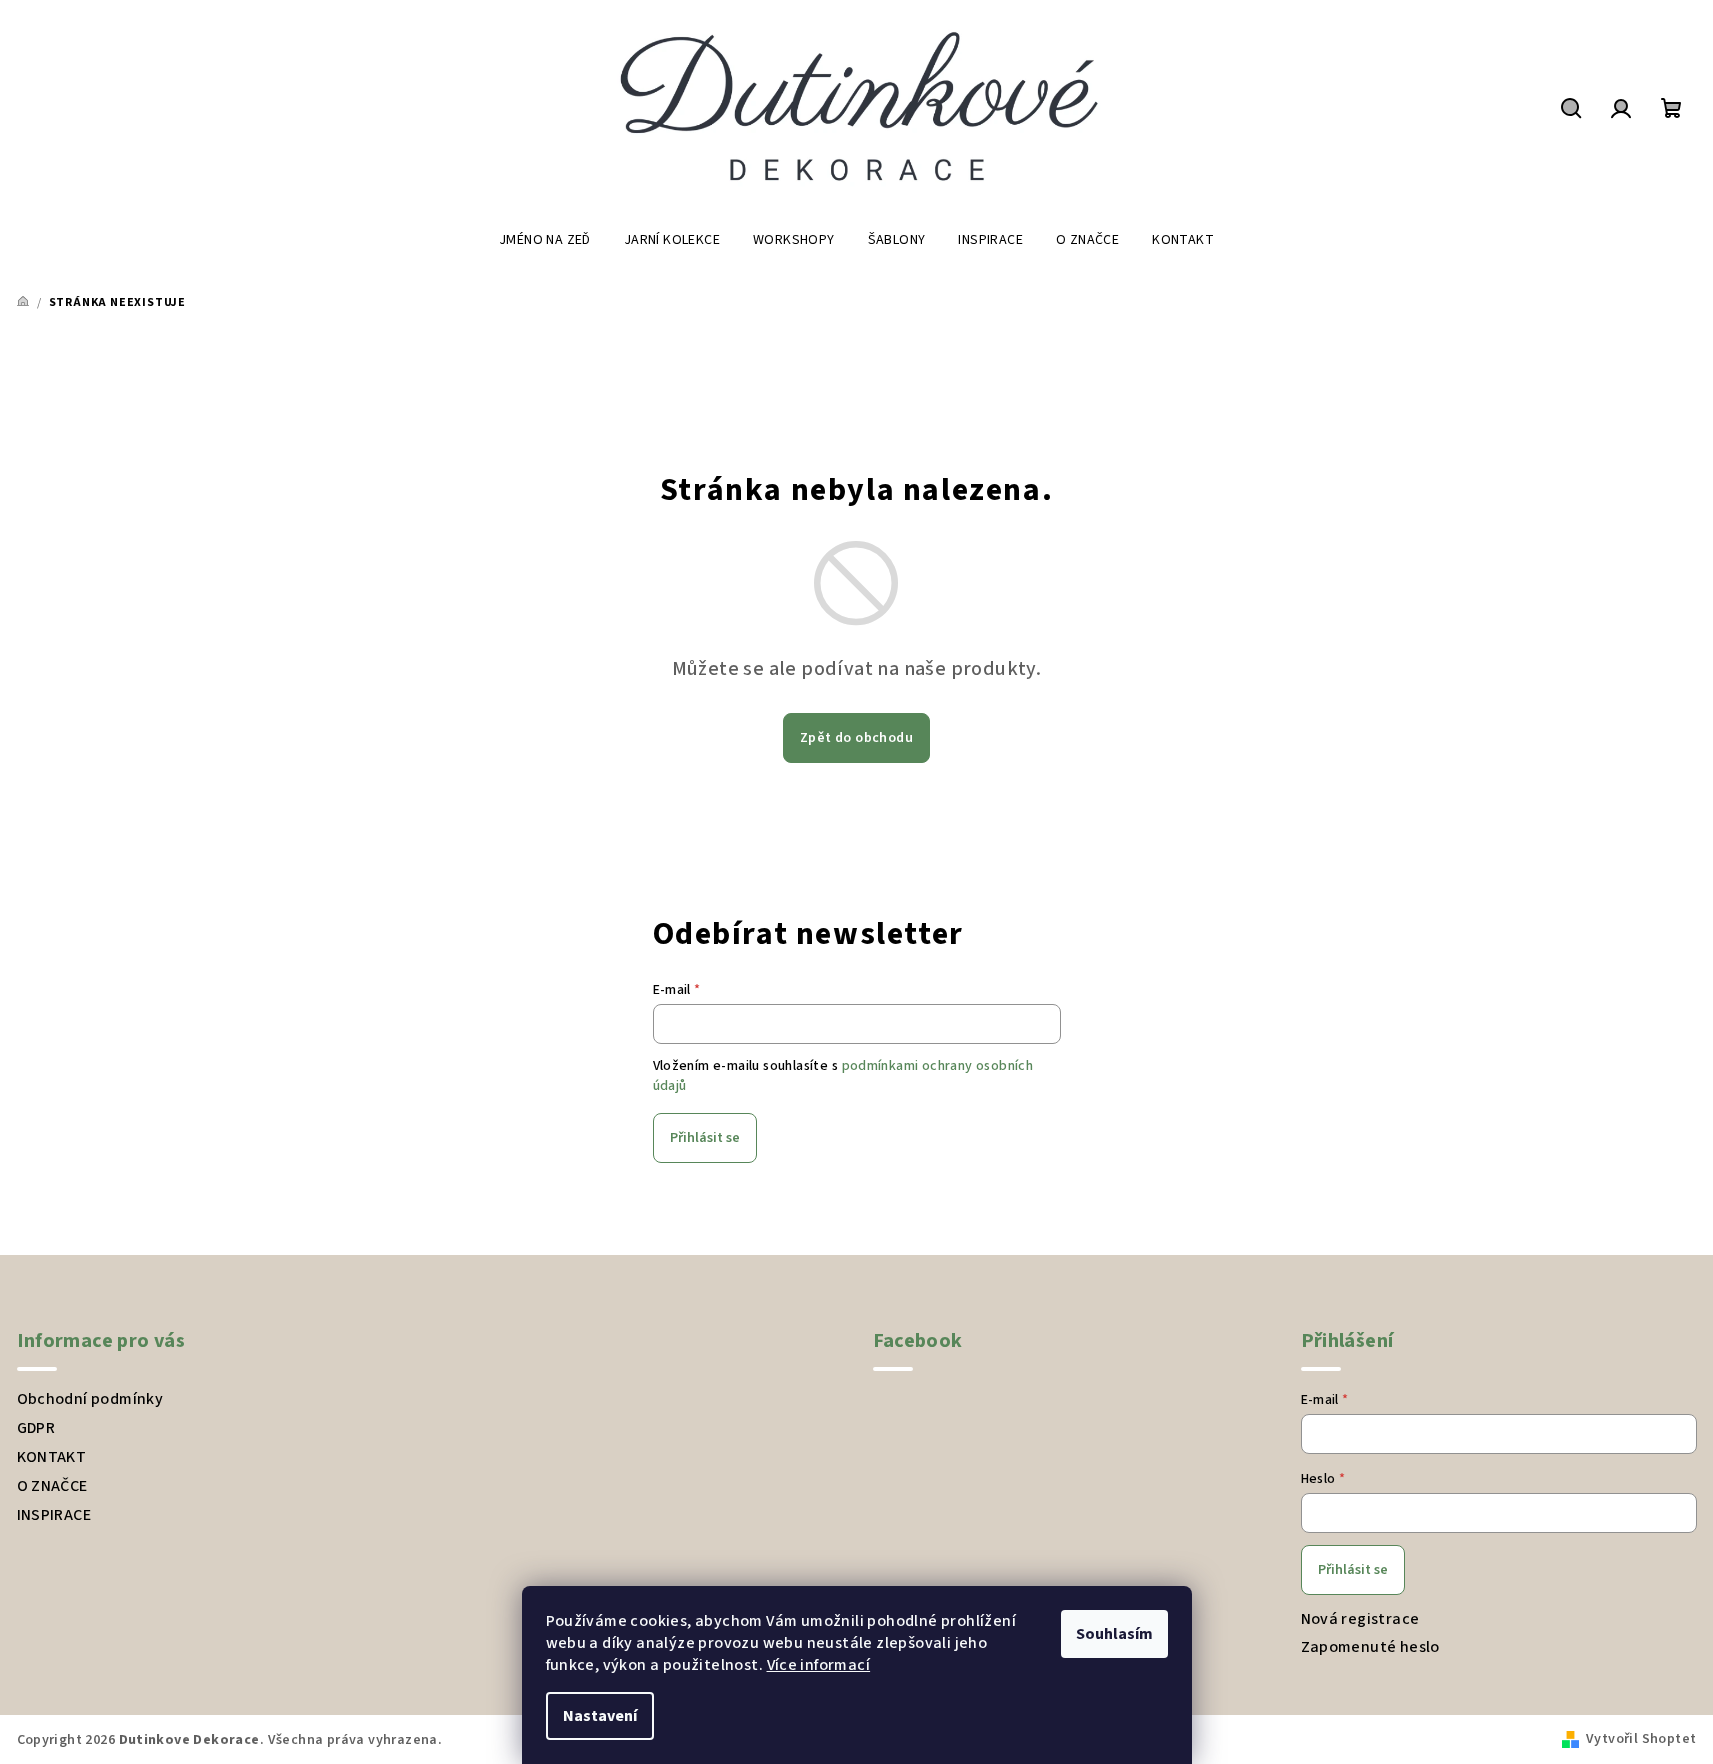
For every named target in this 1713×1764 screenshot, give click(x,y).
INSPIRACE (54, 1515)
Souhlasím (1114, 1634)
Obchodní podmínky (90, 1399)
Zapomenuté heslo (1370, 1647)
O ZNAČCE (52, 1486)
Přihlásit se (705, 1138)
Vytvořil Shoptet (1641, 1739)
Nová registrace (1360, 1619)
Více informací (819, 1665)
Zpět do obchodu (856, 738)
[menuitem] (545, 240)
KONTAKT (52, 1457)
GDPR (36, 1428)
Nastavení (600, 1716)
